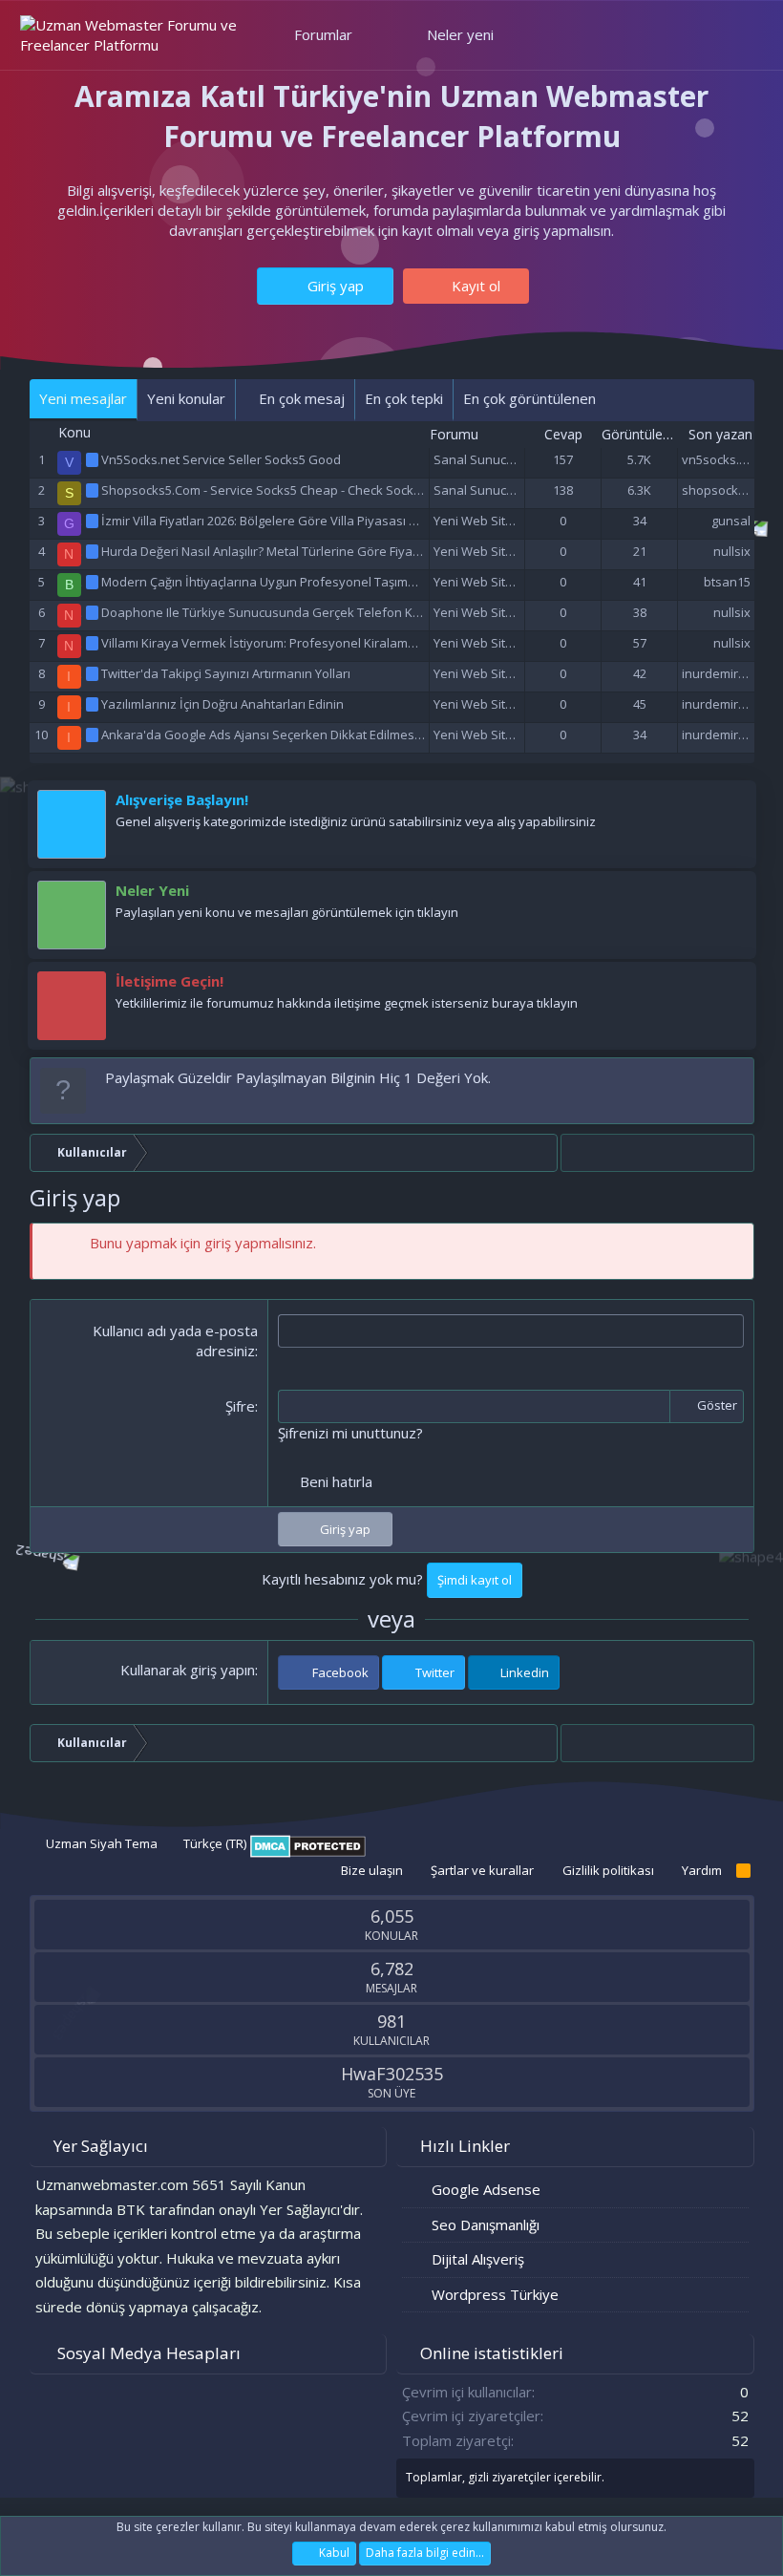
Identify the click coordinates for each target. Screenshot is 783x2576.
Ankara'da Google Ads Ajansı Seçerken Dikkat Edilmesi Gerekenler (294, 734)
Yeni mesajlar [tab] (83, 398)
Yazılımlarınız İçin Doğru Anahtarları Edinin (222, 704)
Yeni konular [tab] (186, 398)
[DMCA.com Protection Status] (308, 1853)
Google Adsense (486, 2189)
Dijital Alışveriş (478, 2259)
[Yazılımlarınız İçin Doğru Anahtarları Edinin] (94, 704)
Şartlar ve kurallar (482, 1870)
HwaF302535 (392, 2074)
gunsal (731, 521)
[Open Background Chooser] (692, 35)
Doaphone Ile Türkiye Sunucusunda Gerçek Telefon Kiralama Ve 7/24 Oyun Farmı (336, 612)
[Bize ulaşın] (732, 986)
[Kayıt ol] (732, 804)
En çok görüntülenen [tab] (529, 398)
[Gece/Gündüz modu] (540, 34)
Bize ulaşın (372, 1870)
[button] (369, 35)
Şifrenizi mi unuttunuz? (350, 1433)
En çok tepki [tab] (404, 398)
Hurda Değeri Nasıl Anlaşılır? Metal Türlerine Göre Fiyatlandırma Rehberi (309, 551)
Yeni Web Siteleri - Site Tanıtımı (522, 521)
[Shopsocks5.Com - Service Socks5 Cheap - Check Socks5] (94, 490)
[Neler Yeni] (732, 895)
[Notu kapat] (736, 1078)
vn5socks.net (720, 459)
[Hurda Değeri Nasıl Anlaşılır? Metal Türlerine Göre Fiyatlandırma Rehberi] (94, 551)
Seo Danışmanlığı (486, 2225)
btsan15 (727, 582)
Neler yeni (460, 34)
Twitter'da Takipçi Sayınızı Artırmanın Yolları (226, 673)
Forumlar (323, 34)
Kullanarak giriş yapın (188, 1670)
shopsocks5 (717, 490)
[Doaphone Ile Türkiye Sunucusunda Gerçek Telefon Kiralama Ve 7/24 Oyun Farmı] (94, 612)
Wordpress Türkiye (495, 2294)
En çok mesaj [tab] (300, 398)
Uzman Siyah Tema (100, 1843)
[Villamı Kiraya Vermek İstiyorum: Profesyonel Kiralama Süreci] (94, 643)
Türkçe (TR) (213, 1843)
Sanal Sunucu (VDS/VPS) (504, 459)
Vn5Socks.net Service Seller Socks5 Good (221, 459)
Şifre (240, 1406)
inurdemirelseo (726, 673)
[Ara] (735, 35)
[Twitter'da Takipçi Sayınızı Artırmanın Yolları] (94, 673)
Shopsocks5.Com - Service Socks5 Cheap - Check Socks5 (264, 490)
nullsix (732, 551)
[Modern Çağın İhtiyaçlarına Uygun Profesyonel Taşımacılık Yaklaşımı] (94, 582)
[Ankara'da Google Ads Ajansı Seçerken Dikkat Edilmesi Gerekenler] (94, 734)
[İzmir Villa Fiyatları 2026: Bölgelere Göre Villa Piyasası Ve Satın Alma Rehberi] (94, 521)
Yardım (702, 1870)
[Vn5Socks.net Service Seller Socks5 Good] (94, 459)
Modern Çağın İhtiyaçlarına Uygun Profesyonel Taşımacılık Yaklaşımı (297, 582)
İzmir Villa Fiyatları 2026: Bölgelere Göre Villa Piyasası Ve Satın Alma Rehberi (319, 521)
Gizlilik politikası (608, 1870)
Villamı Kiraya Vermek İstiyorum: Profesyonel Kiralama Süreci (278, 643)
